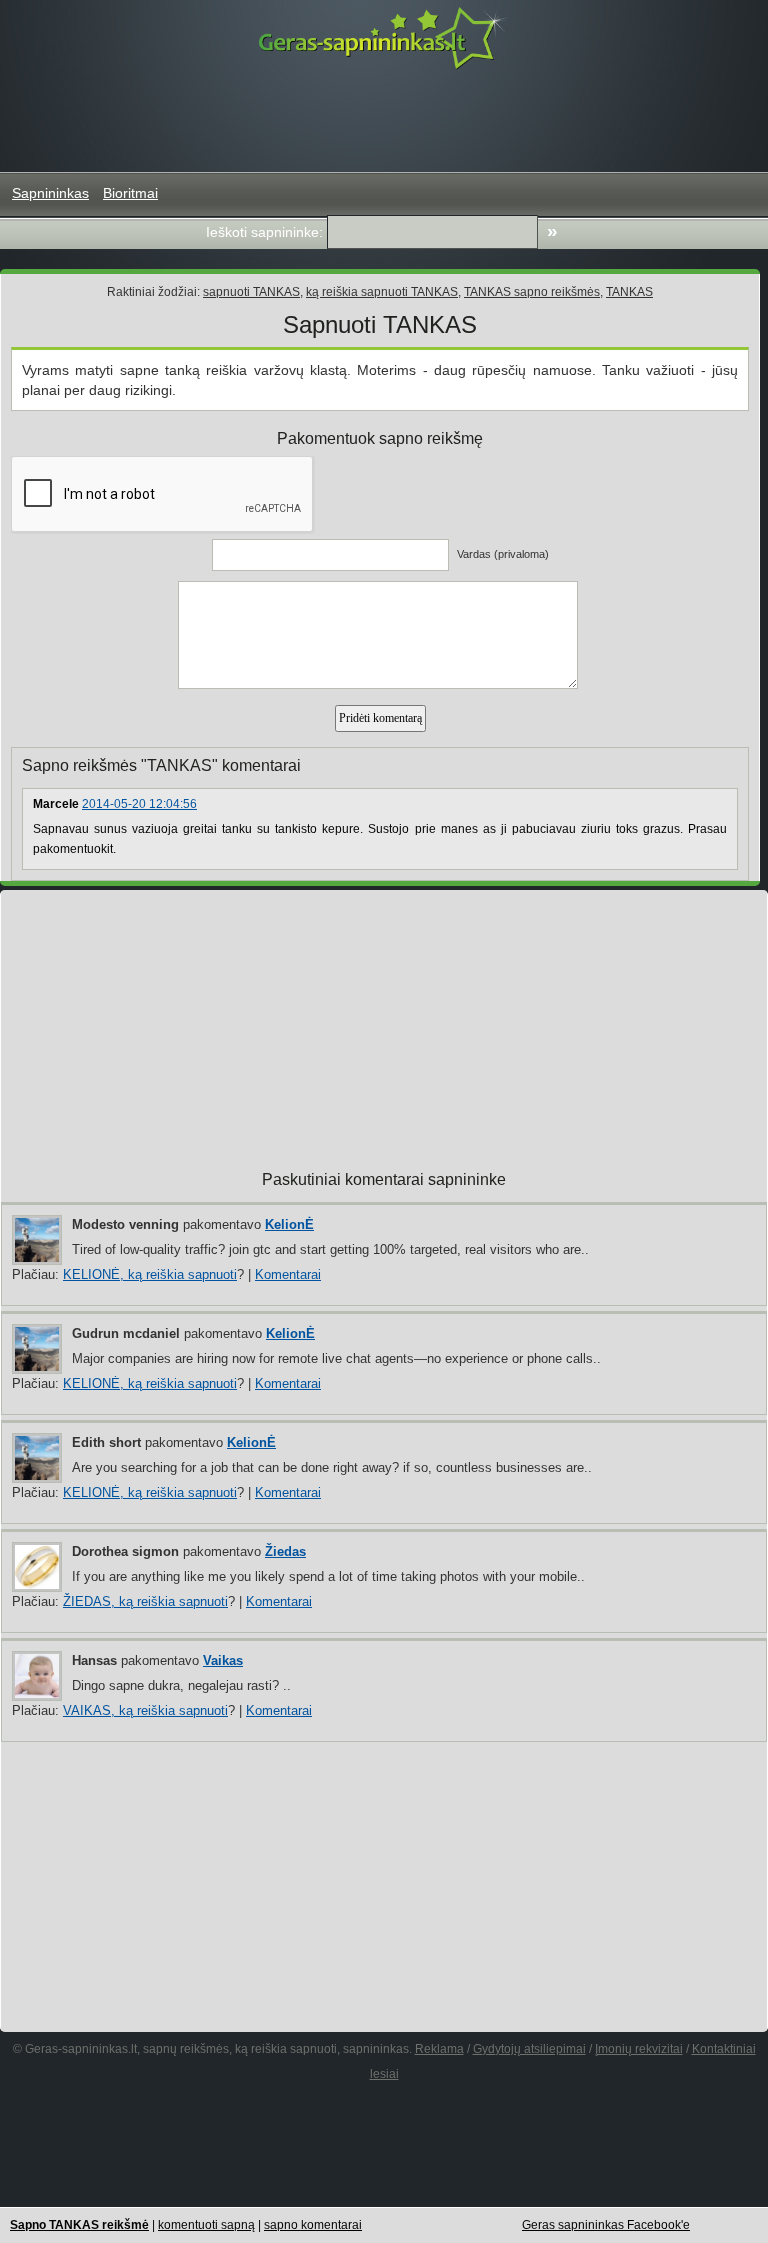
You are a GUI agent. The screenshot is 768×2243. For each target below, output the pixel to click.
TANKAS (629, 292)
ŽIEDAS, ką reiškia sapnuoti (145, 1601)
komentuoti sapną (206, 2225)
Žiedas (285, 1551)
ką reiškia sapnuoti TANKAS (382, 292)
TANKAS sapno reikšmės (532, 292)
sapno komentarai (313, 2225)
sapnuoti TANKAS (251, 292)
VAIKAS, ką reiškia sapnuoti (145, 1710)
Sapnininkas (50, 193)
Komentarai (288, 1274)
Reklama (439, 2049)
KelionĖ (289, 1224)
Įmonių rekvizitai (639, 2049)
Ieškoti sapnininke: (264, 232)
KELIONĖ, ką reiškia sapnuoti (150, 1274)
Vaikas (223, 1660)
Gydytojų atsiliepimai (529, 2049)
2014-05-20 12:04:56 (139, 804)
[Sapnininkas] (384, 37)
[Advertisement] (384, 121)
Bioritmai (130, 193)
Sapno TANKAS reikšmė (79, 2225)
